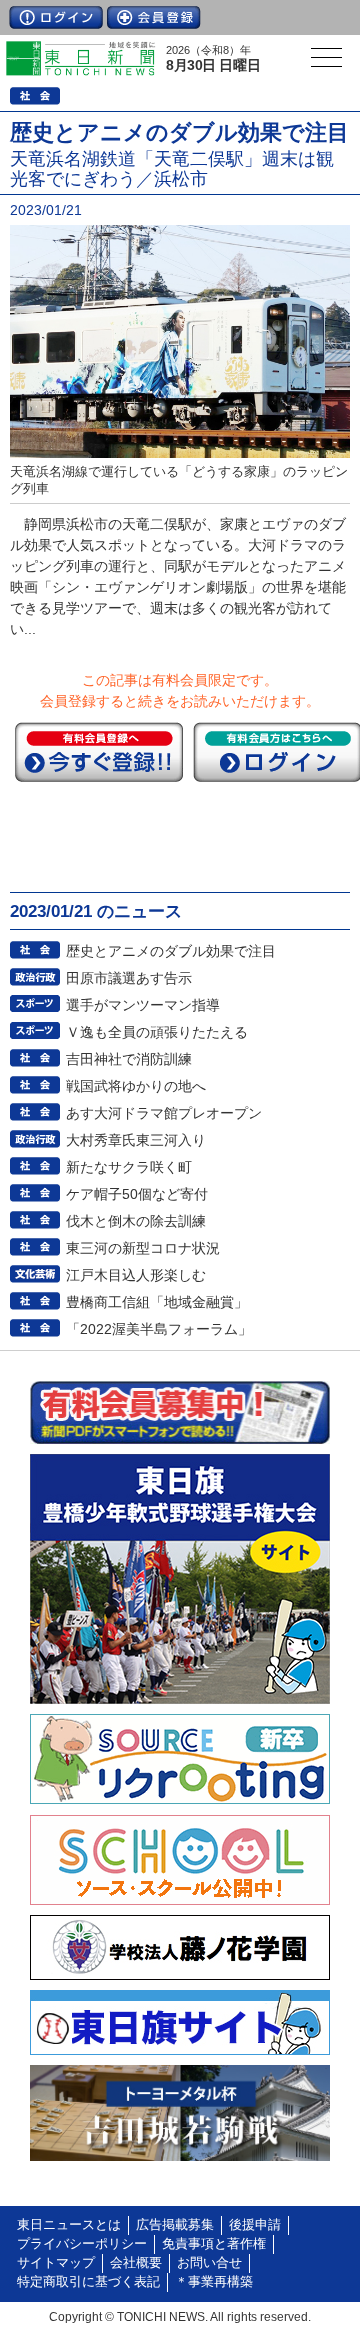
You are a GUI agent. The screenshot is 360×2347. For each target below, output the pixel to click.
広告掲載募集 (175, 2225)
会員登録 (154, 17)
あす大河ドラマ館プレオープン (164, 1113)
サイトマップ (56, 2263)
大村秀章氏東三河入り (136, 1140)
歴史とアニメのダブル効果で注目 (171, 951)
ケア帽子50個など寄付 (137, 1194)
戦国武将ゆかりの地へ (136, 1086)
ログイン (56, 17)
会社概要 (136, 2263)
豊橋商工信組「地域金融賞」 (157, 1302)
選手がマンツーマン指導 (143, 1005)
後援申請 (255, 2225)
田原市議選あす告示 (129, 978)
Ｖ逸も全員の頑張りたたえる (157, 1032)
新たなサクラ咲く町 (129, 1167)
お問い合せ (209, 2263)
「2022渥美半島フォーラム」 (159, 1329)
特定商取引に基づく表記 (88, 2282)
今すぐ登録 (99, 752)
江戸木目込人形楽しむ (136, 1275)
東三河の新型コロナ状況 (143, 1248)
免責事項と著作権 (214, 2244)
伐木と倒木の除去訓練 (136, 1221)
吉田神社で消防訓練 (129, 1059)
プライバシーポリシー (82, 2244)
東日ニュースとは (69, 2225)
